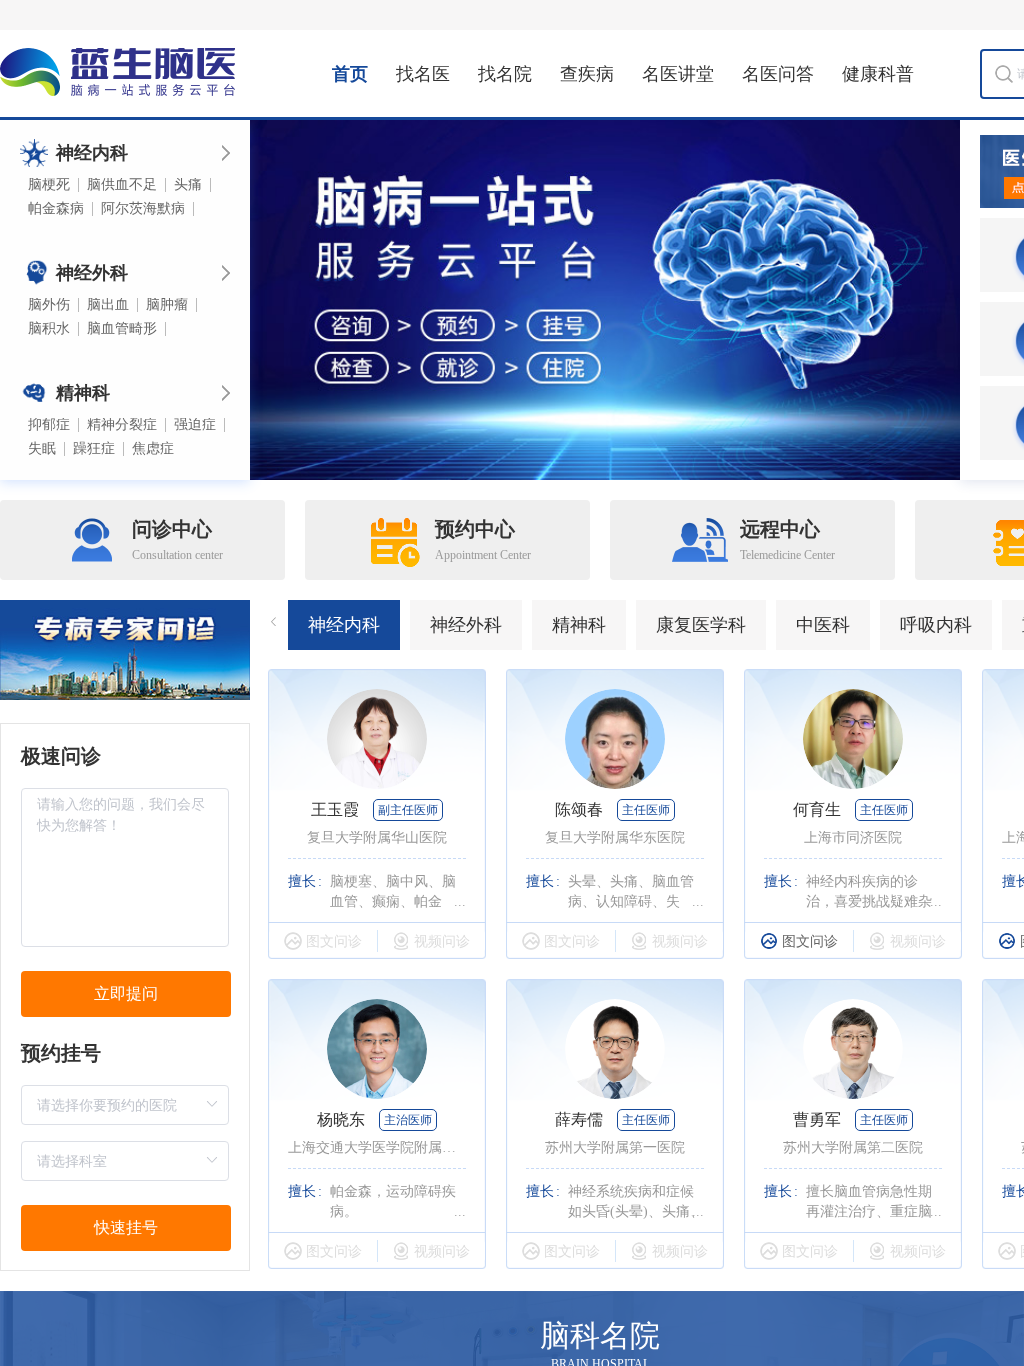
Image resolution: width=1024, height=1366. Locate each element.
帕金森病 (56, 209)
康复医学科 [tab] (701, 625)
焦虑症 (153, 449)
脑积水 (49, 329)
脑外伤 (49, 305)
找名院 (505, 74)
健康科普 (878, 74)
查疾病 (587, 74)
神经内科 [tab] (344, 625)
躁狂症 (94, 449)
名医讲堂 (678, 74)
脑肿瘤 (167, 305)
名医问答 (778, 74)
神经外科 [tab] (466, 625)
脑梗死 (49, 185)
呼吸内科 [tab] (936, 625)
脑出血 (108, 305)
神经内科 (92, 153)
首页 (350, 74)
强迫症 (195, 425)
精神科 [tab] (579, 625)
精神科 (83, 393)
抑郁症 (49, 425)
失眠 (42, 449)
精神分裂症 (122, 425)
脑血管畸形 (122, 329)
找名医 (423, 74)
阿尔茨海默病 (143, 209)
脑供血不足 (122, 185)
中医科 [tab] (823, 625)
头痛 (188, 185)
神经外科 (92, 273)
